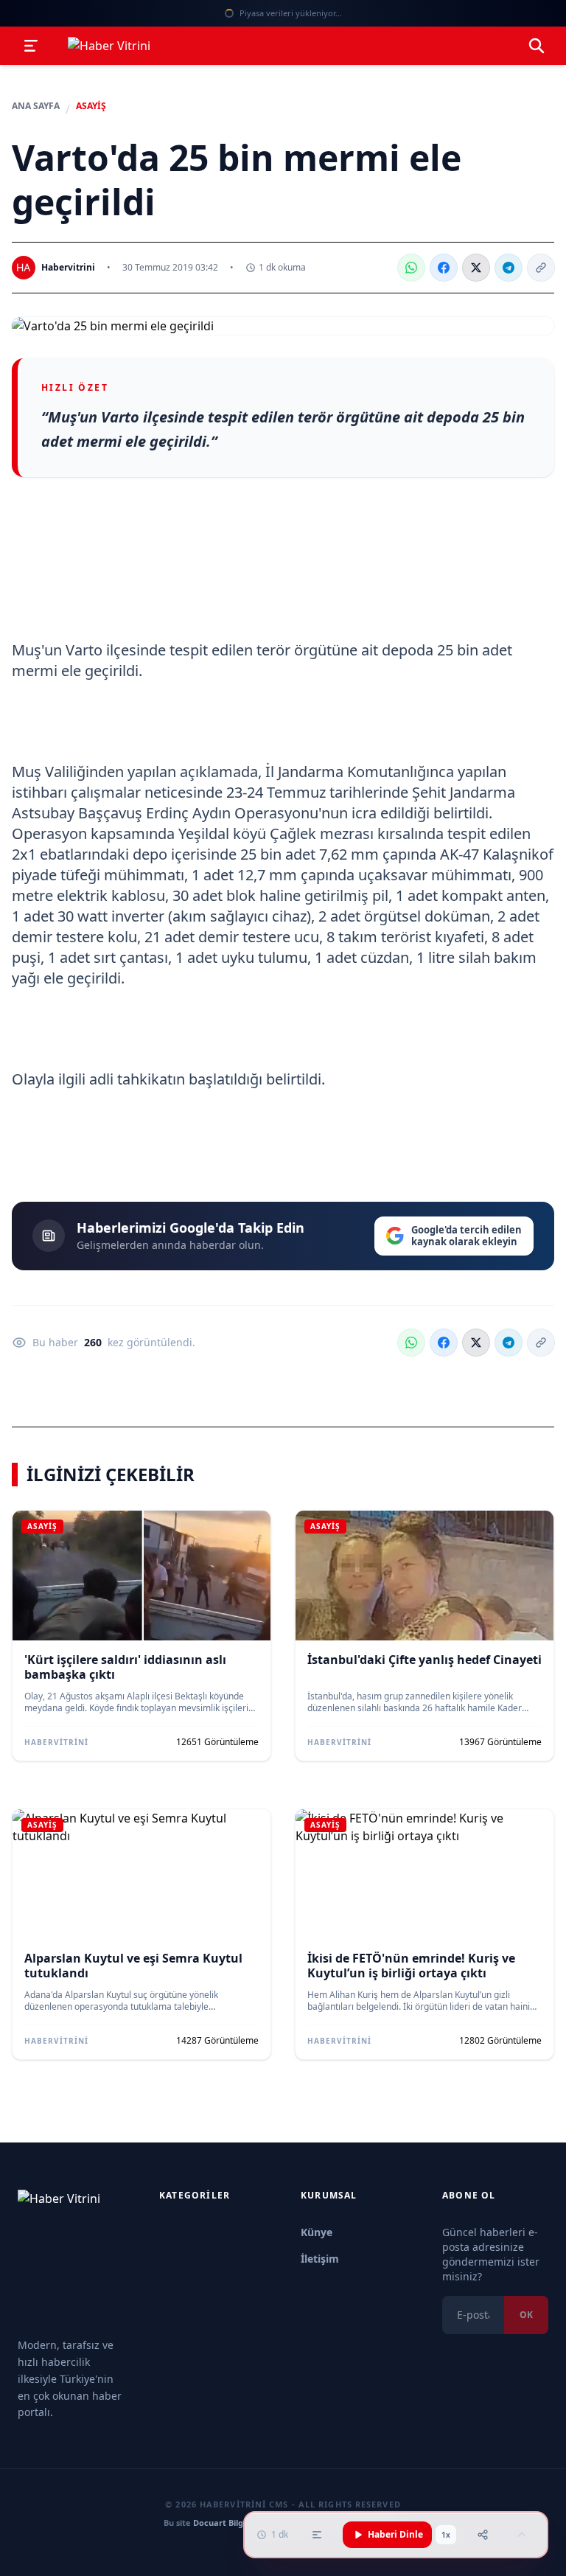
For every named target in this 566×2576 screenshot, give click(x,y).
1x (446, 2535)
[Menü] (31, 46)
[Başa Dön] (522, 2535)
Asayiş (91, 106)
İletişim (320, 2259)
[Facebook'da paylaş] (444, 268)
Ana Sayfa (36, 106)
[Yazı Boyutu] (317, 2535)
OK (526, 2315)
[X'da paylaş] (476, 268)
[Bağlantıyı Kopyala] (541, 268)
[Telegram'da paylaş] (509, 268)
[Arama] (537, 46)
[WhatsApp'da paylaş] (411, 268)
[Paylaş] (483, 2535)
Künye (317, 2232)
